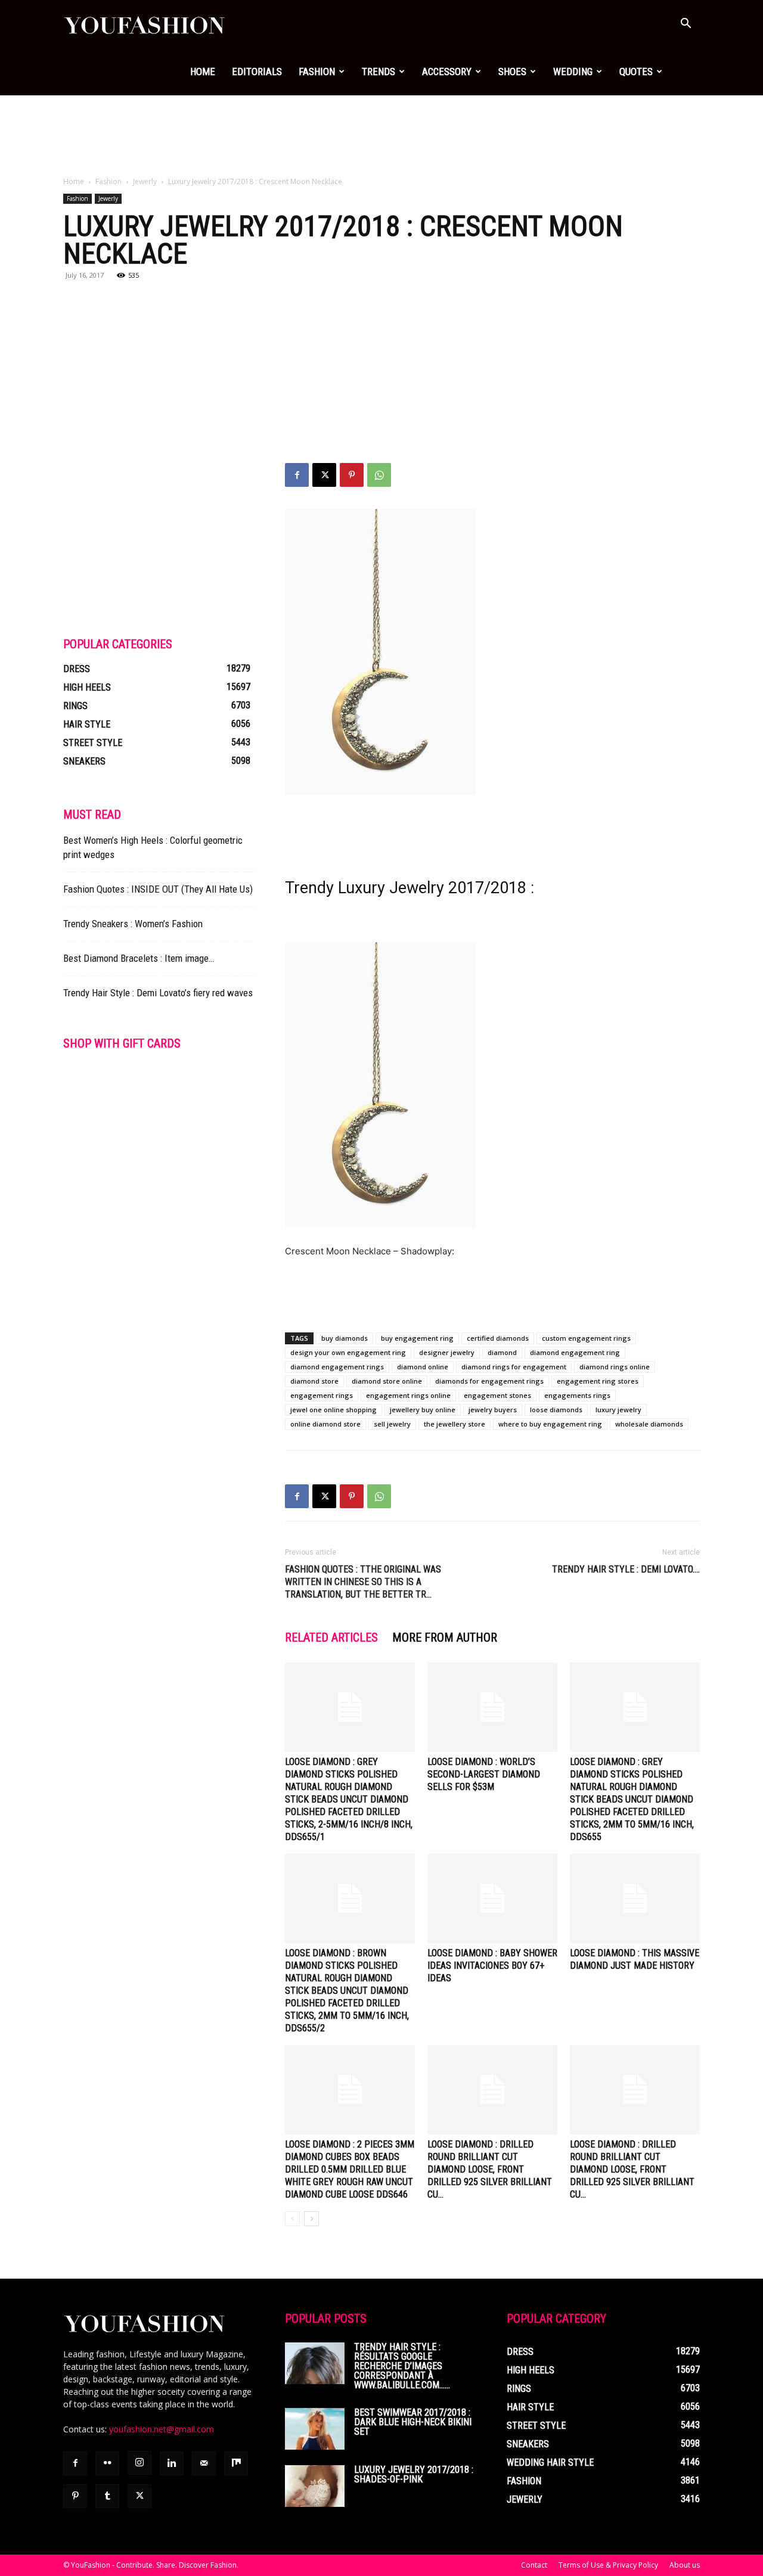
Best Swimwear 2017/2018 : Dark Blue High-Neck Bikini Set (413, 2422)
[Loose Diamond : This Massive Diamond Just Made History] (635, 1898)
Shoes (512, 72)
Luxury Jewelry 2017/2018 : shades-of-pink (414, 2474)
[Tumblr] (107, 2496)
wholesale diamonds (649, 1424)
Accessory (447, 72)
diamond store (314, 1381)
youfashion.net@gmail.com (162, 2429)
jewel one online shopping (334, 1410)
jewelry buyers (493, 1410)
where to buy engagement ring (550, 1424)
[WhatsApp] (379, 475)
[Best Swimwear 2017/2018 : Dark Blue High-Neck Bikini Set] (315, 2429)
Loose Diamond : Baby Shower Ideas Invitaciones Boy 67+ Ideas (492, 1966)
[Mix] (236, 2463)
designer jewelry (447, 1352)
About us (685, 2565)
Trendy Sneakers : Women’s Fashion (133, 924)
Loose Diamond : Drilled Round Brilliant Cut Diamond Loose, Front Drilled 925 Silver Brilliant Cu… (490, 2169)
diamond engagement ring (575, 1352)
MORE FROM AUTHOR (445, 1637)
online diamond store (325, 1424)
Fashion (317, 72)
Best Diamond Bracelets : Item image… (139, 958)
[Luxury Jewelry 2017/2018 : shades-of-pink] (315, 2486)
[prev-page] (292, 2219)
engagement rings (322, 1395)
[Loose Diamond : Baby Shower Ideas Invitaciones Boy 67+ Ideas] (492, 1898)
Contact (534, 2565)
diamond (502, 1352)
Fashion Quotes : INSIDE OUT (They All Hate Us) (158, 889)
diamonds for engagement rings (489, 1381)
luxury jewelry (618, 1410)
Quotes (636, 72)
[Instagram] (139, 2463)
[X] (324, 475)
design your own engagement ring (348, 1352)
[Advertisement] (381, 136)
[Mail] (204, 2463)
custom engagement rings (586, 1338)
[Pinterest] (352, 475)
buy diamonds (345, 1338)
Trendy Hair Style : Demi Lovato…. (626, 1569)
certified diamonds (498, 1338)
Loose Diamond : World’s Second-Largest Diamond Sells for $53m (484, 1774)
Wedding (573, 72)
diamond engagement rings (337, 1367)
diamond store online (387, 1381)
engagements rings (577, 1395)
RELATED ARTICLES (331, 1637)
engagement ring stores (598, 1381)
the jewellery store (455, 1424)
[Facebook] (297, 475)
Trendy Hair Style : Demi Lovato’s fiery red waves (158, 993)
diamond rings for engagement (514, 1367)
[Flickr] (107, 2463)
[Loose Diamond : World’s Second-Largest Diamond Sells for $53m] (492, 1707)
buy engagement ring (417, 1338)
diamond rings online (615, 1367)
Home (203, 72)
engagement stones (497, 1395)
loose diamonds (556, 1410)
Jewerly (145, 181)
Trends (379, 72)
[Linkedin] (172, 2463)
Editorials (257, 72)
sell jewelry (392, 1424)
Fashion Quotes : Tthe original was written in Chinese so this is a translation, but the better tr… (363, 1582)
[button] (686, 25)
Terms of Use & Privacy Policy (608, 2565)
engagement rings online (408, 1395)
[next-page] (311, 2219)
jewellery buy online (423, 1410)
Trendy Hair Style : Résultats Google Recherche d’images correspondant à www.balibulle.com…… (402, 2366)
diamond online (423, 1367)
